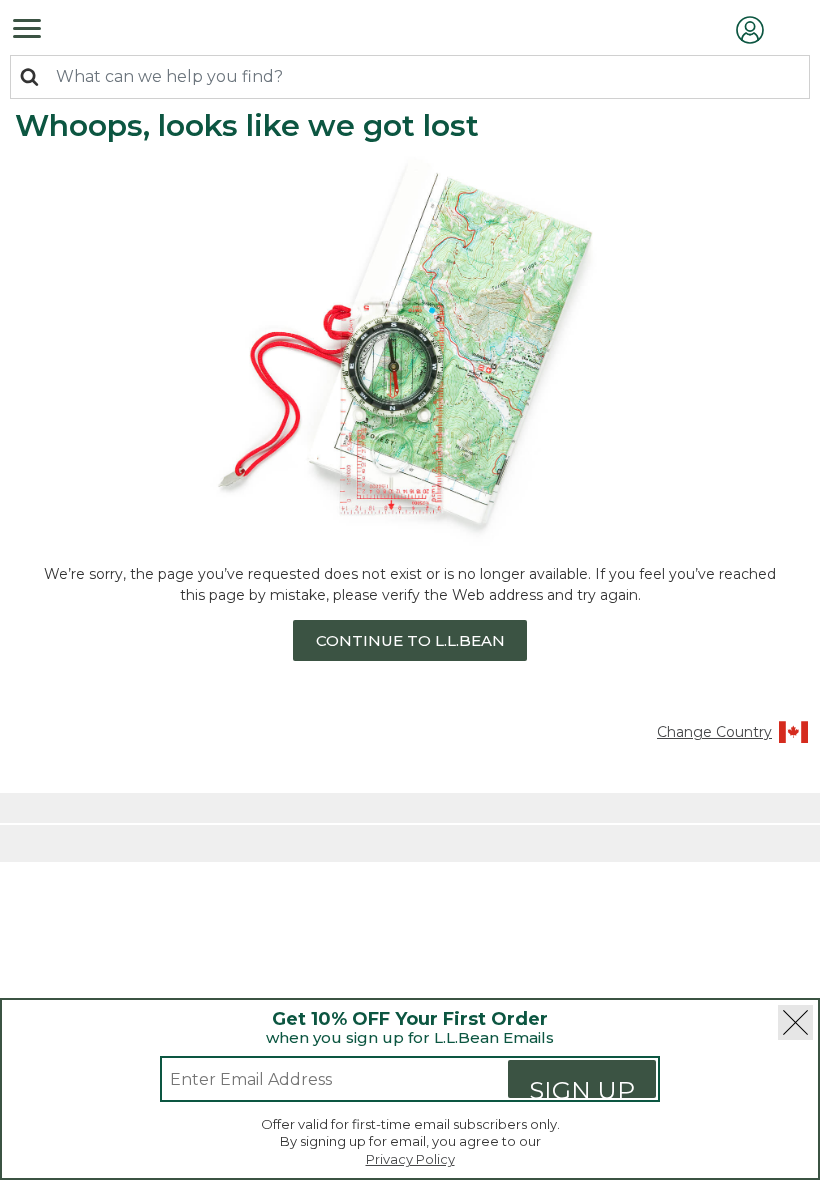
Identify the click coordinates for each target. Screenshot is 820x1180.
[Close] (795, 1022)
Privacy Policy (410, 1159)
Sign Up (582, 1086)
